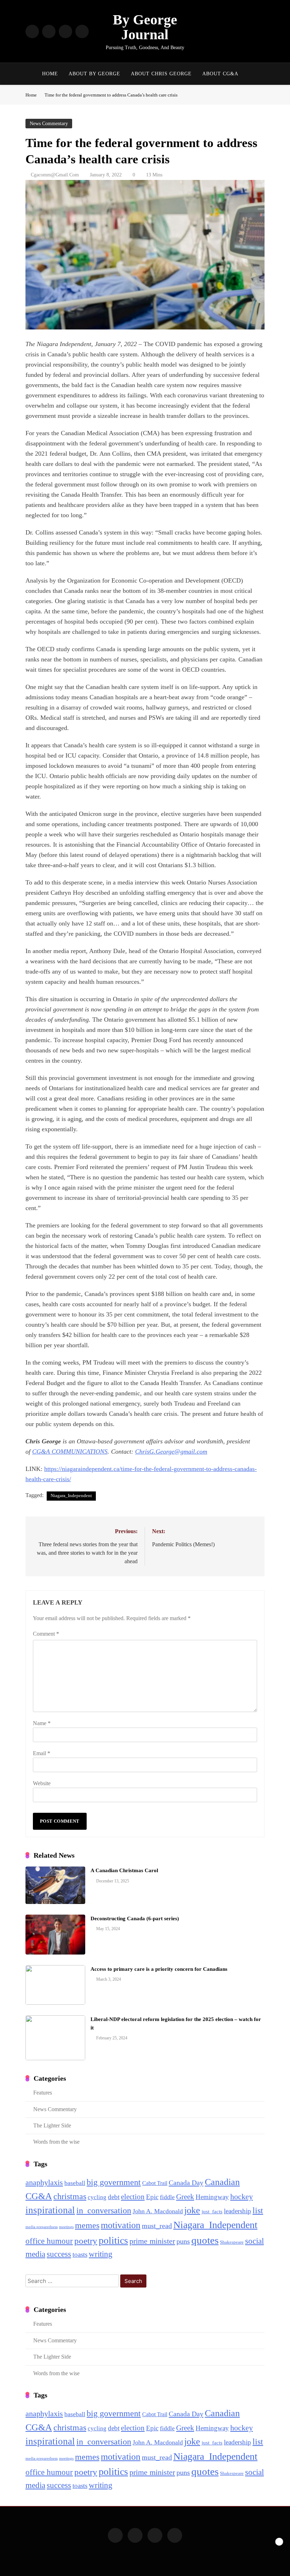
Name (42, 1723)
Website (42, 1783)
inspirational (50, 2210)
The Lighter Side (52, 2125)
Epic (152, 2197)
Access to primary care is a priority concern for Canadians (159, 1969)
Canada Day (186, 2183)
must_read (157, 2226)
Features (43, 2093)
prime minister (152, 2241)
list (258, 2210)
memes (87, 2225)
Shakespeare (232, 2242)
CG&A (39, 2196)
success (59, 2254)
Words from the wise (56, 2142)
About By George (94, 74)
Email (42, 1753)
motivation (121, 2225)
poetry (86, 2241)
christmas (70, 2196)
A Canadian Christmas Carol (124, 1870)
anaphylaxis (44, 2183)
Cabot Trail (155, 2183)
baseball (75, 2183)
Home (50, 74)
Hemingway (212, 2197)
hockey (242, 2197)
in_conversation (104, 2210)
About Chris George (161, 74)
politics (113, 2240)
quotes (205, 2240)
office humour (49, 2241)
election (133, 2197)
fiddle (167, 2197)
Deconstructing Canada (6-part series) (135, 1918)
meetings (66, 2227)
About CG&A (220, 74)
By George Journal (145, 27)
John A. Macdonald (158, 2211)
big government (114, 2182)
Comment (46, 1634)
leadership (237, 2211)
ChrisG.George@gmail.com (171, 1451)
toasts (80, 2254)
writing (101, 2254)
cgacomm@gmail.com (55, 175)
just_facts (212, 2212)
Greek (185, 2197)
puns (183, 2241)
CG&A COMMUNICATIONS (70, 1451)
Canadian (222, 2182)
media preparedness (42, 2227)
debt (114, 2197)
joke (192, 2210)
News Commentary (49, 124)
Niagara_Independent (71, 1496)
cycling (97, 2197)
